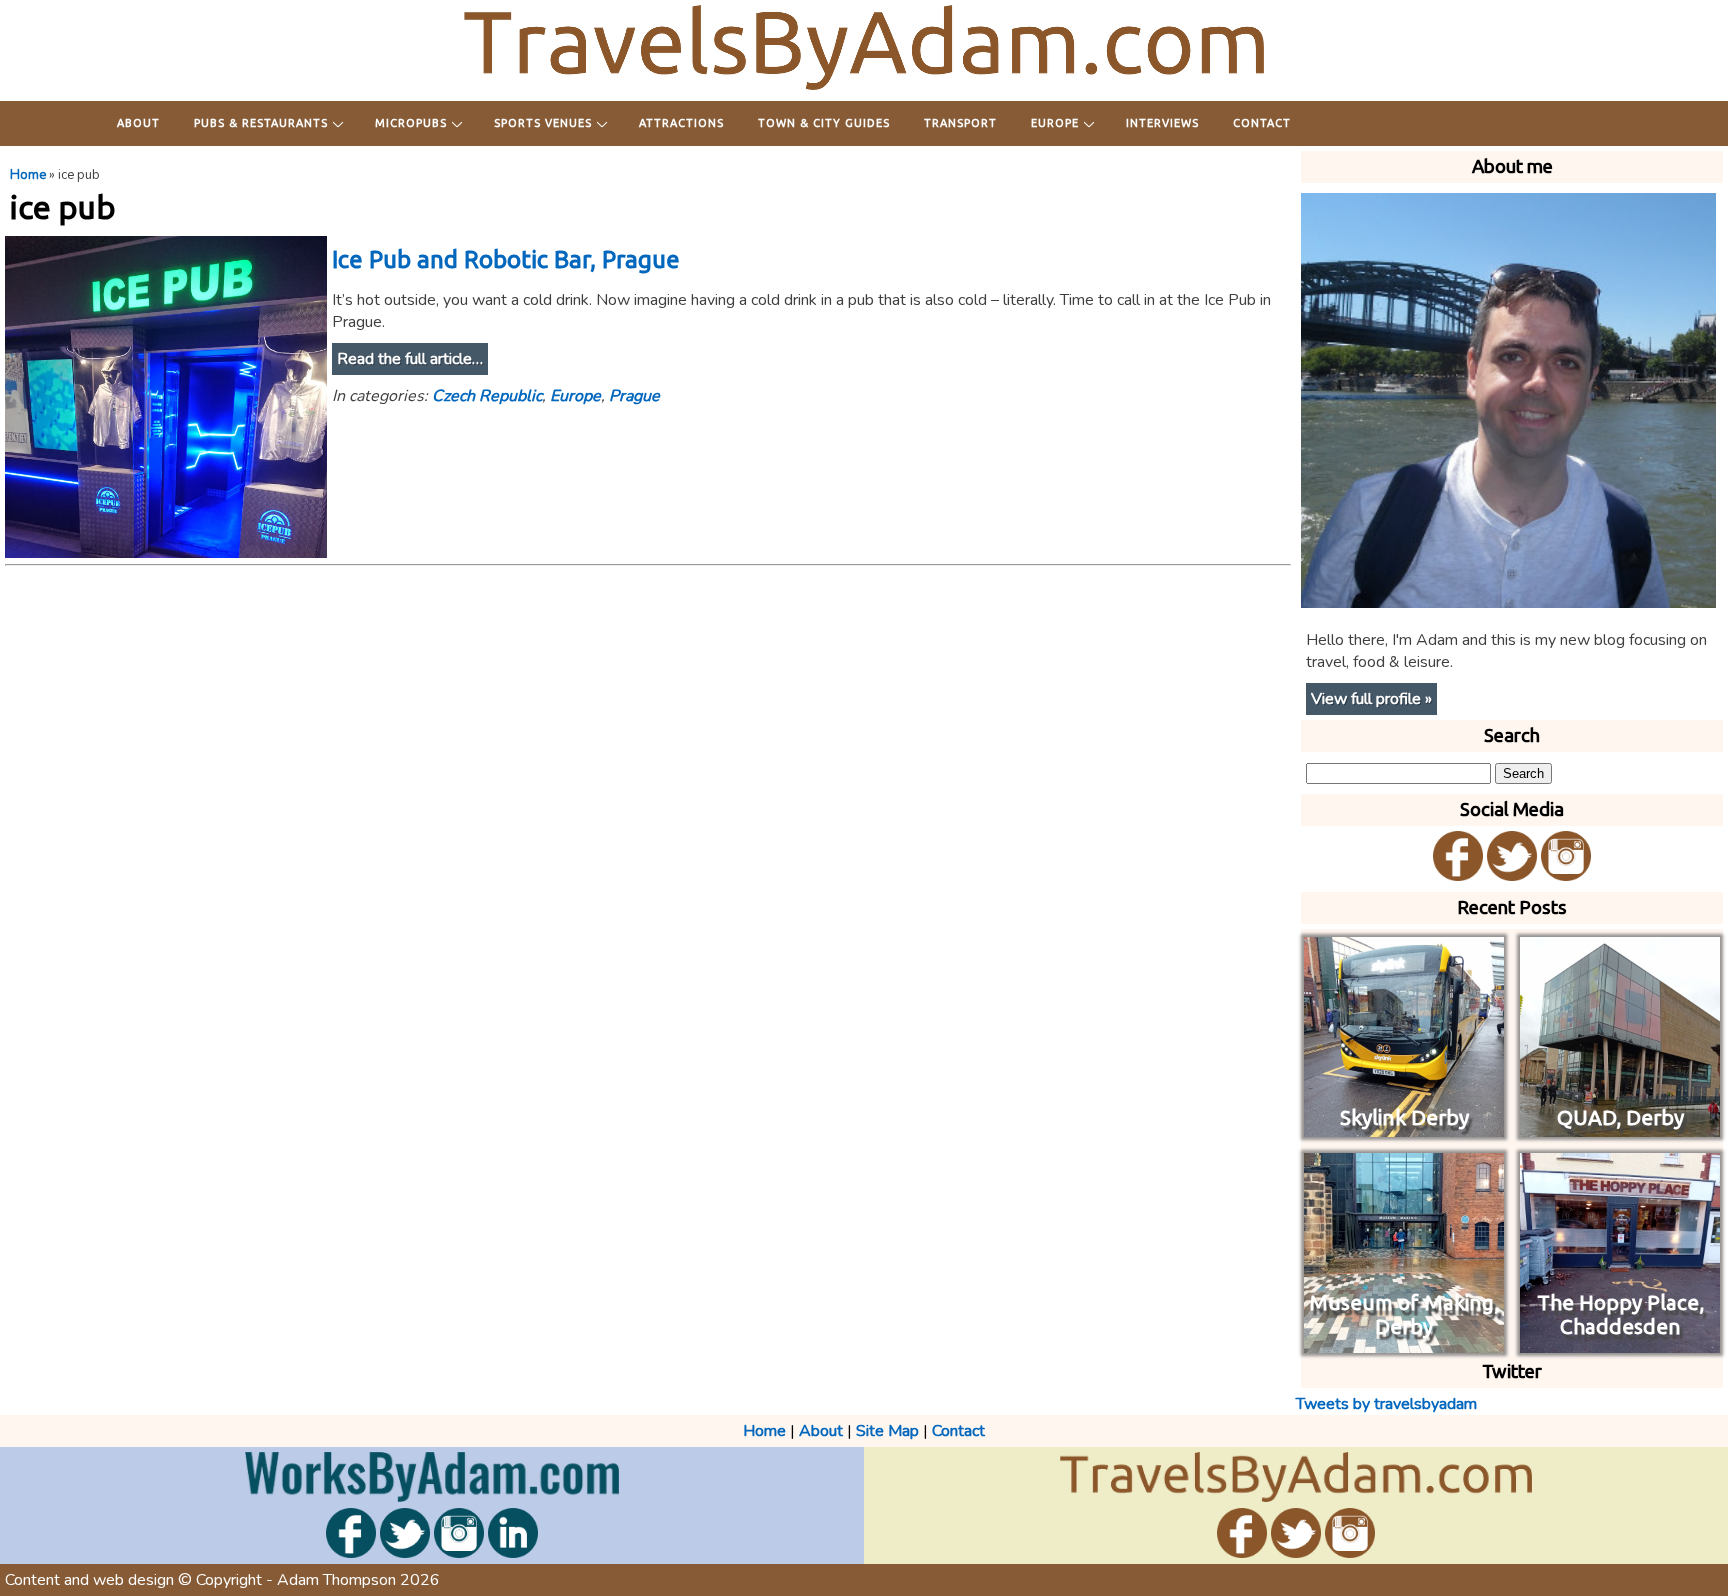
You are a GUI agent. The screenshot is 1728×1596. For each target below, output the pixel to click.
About (138, 123)
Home (28, 175)
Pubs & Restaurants (261, 123)
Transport (960, 123)
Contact (1262, 123)
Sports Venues (543, 123)
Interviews (1162, 123)
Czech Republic (487, 396)
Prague (634, 396)
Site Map (887, 1431)
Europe (1055, 123)
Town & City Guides (824, 123)
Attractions (681, 123)
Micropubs (411, 123)
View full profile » (1371, 699)
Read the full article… (410, 359)
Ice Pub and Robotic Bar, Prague (506, 259)
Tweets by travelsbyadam (1386, 1404)
